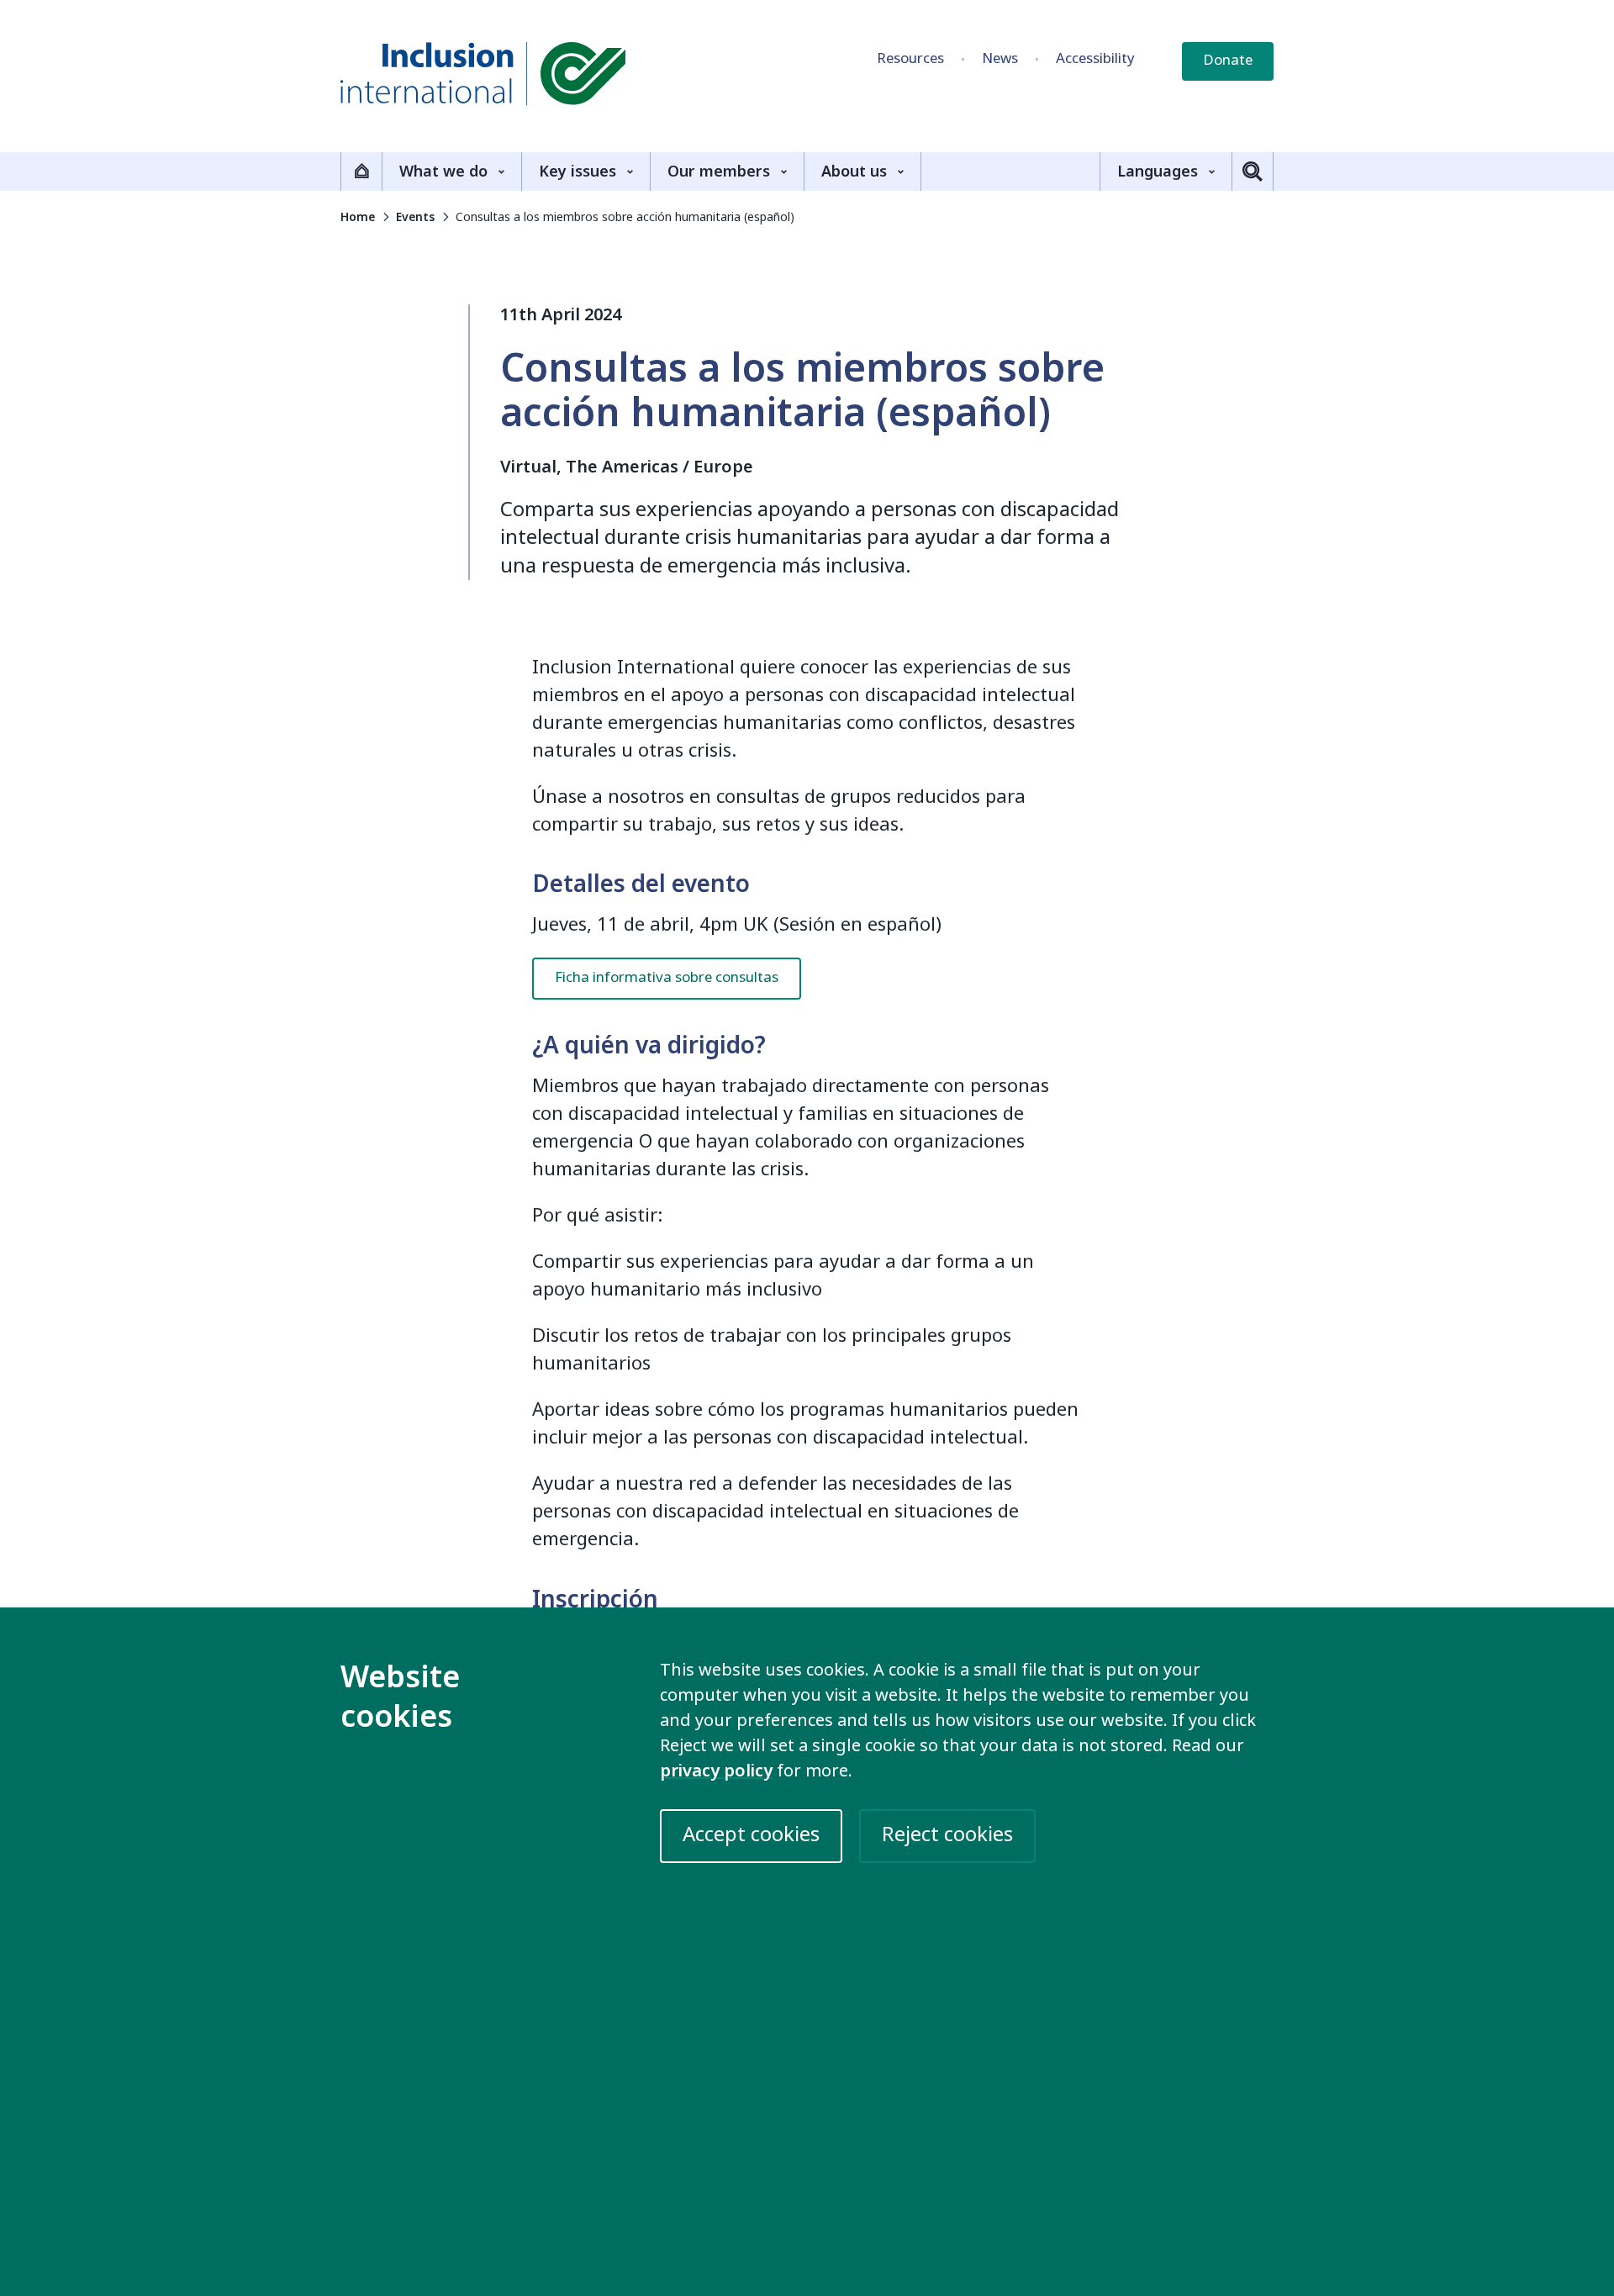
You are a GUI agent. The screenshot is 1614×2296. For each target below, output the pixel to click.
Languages (1158, 172)
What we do (443, 172)
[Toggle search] (1253, 172)
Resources (910, 58)
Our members (719, 172)
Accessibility (1095, 58)
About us (854, 172)
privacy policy (716, 1771)
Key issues (578, 172)
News (1000, 58)
